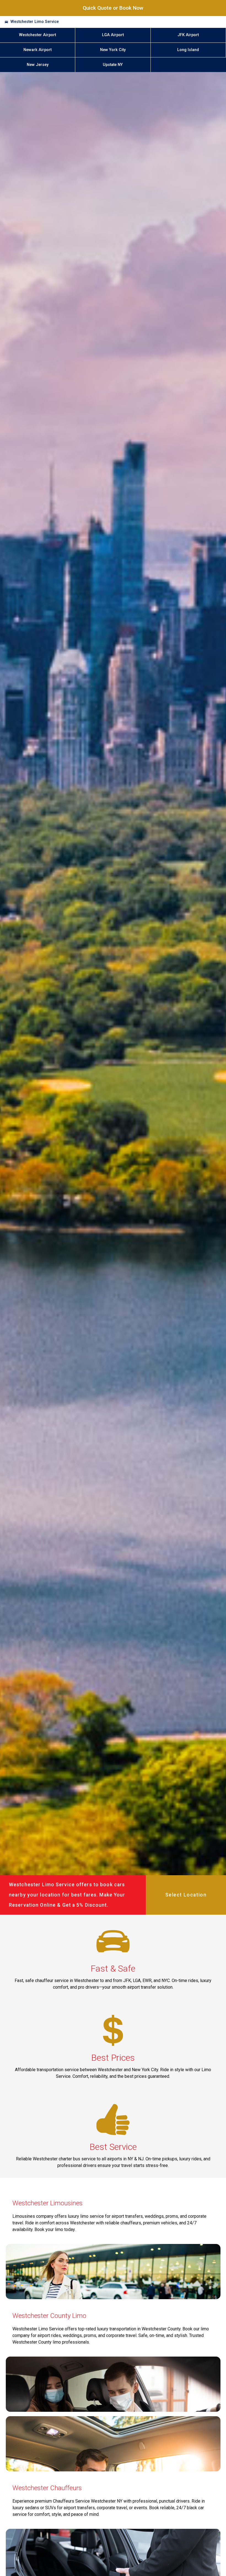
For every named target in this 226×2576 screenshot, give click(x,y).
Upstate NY (113, 65)
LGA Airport (113, 35)
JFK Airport (188, 35)
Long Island (188, 50)
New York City (113, 50)
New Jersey (38, 65)
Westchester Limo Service (35, 22)
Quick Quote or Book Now (113, 8)
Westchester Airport (37, 35)
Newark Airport (37, 50)
